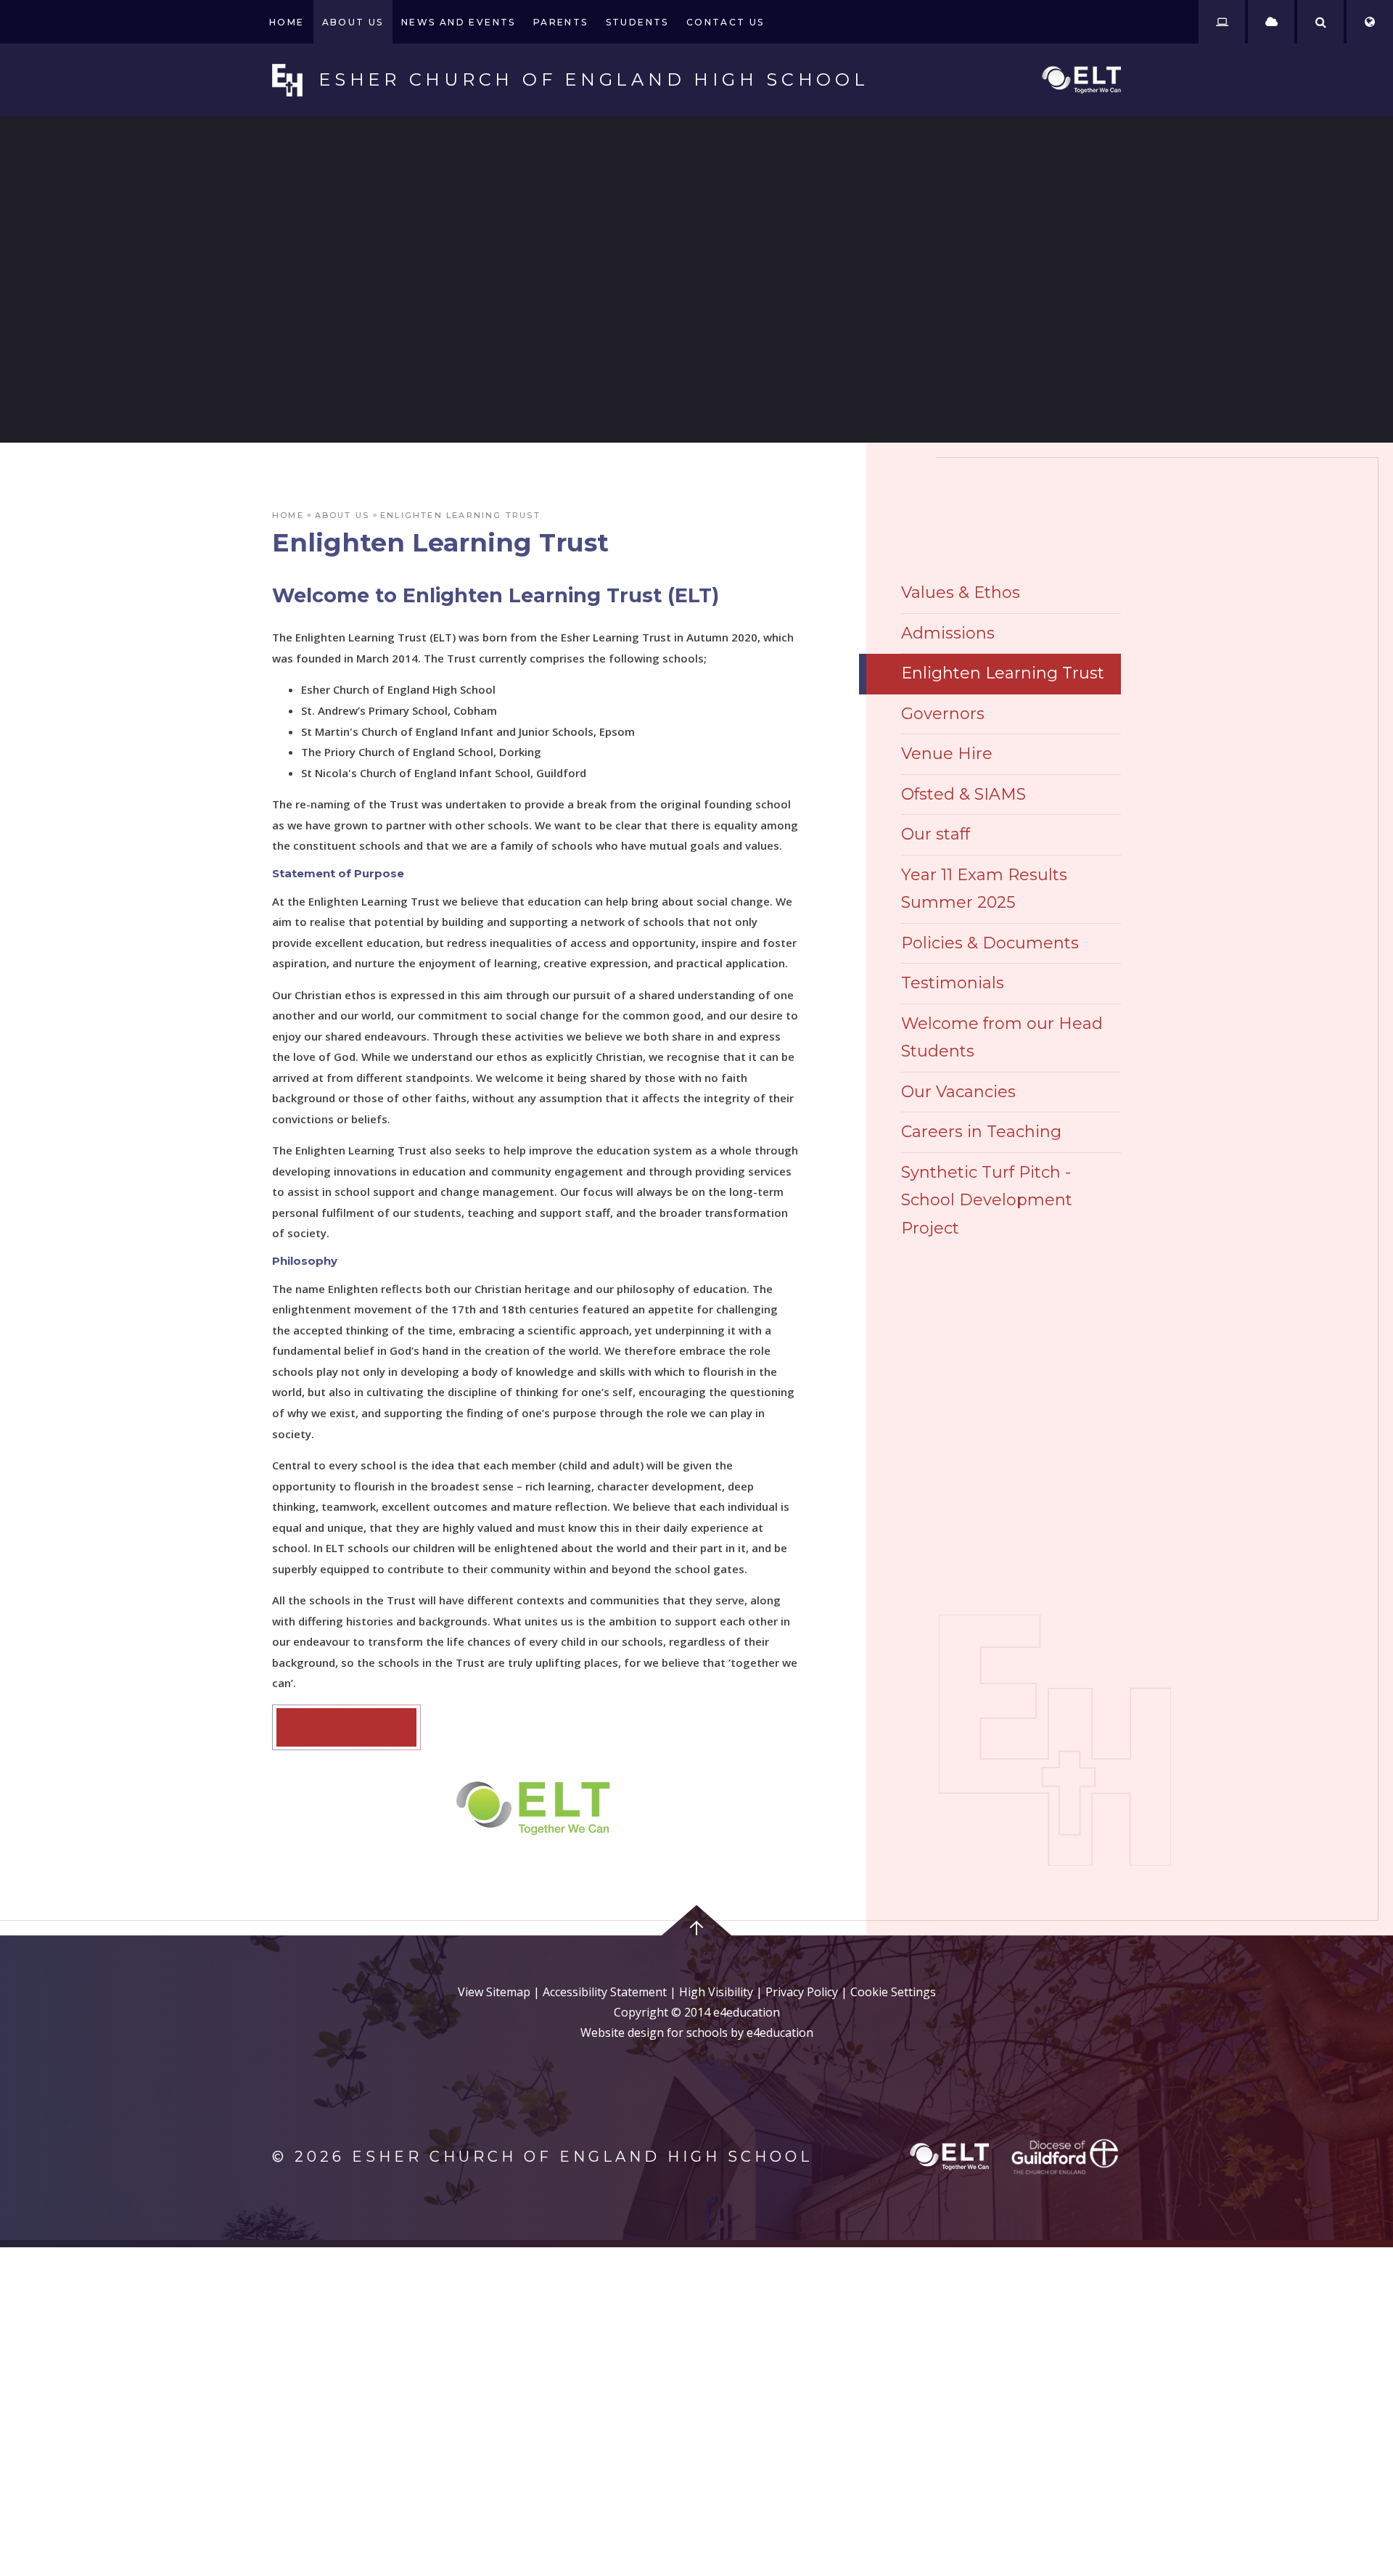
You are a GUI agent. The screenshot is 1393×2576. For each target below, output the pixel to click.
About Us (342, 515)
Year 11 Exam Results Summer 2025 (984, 889)
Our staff (936, 834)
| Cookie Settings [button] (887, 1992)
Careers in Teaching (981, 1132)
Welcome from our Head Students (1002, 1038)
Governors (943, 714)
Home (288, 515)
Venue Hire (947, 754)
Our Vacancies (958, 1092)
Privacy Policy (802, 1992)
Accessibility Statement (605, 1992)
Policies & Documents (990, 943)
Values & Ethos (961, 592)
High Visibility (716, 1992)
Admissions (948, 633)
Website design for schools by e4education (697, 2033)
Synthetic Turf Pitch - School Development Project (987, 1200)
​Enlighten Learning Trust (460, 515)
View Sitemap (494, 1992)
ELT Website (346, 1727)
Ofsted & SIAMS (963, 794)
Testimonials (953, 983)
